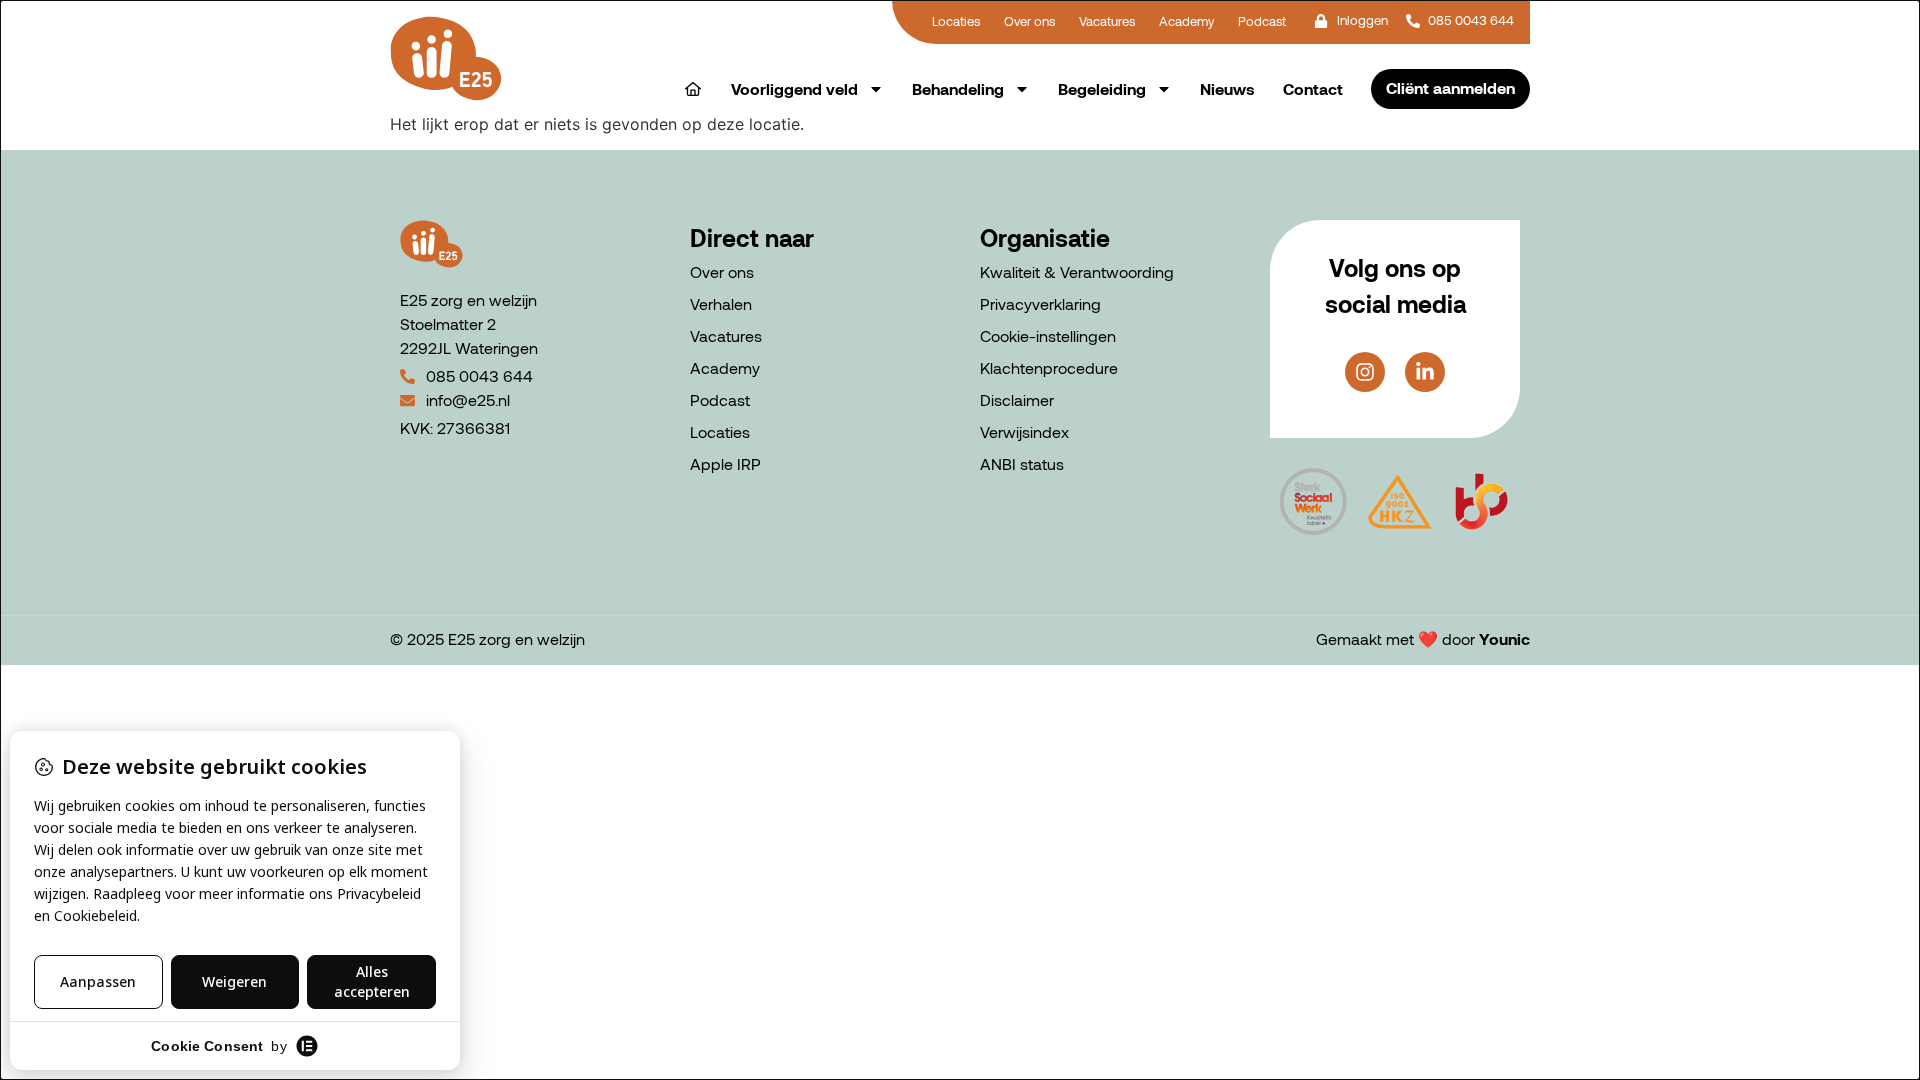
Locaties (720, 431)
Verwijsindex (1024, 431)
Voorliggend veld (794, 88)
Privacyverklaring (1040, 303)
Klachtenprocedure (1049, 367)
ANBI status (1022, 463)
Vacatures (726, 335)
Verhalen (721, 303)
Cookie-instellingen (1048, 335)
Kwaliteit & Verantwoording (1077, 271)
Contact (1313, 88)
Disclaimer (1017, 399)
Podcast (720, 399)
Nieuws (1227, 88)
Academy (725, 367)
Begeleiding (1102, 88)
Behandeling (958, 88)
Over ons (722, 271)
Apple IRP (725, 463)
